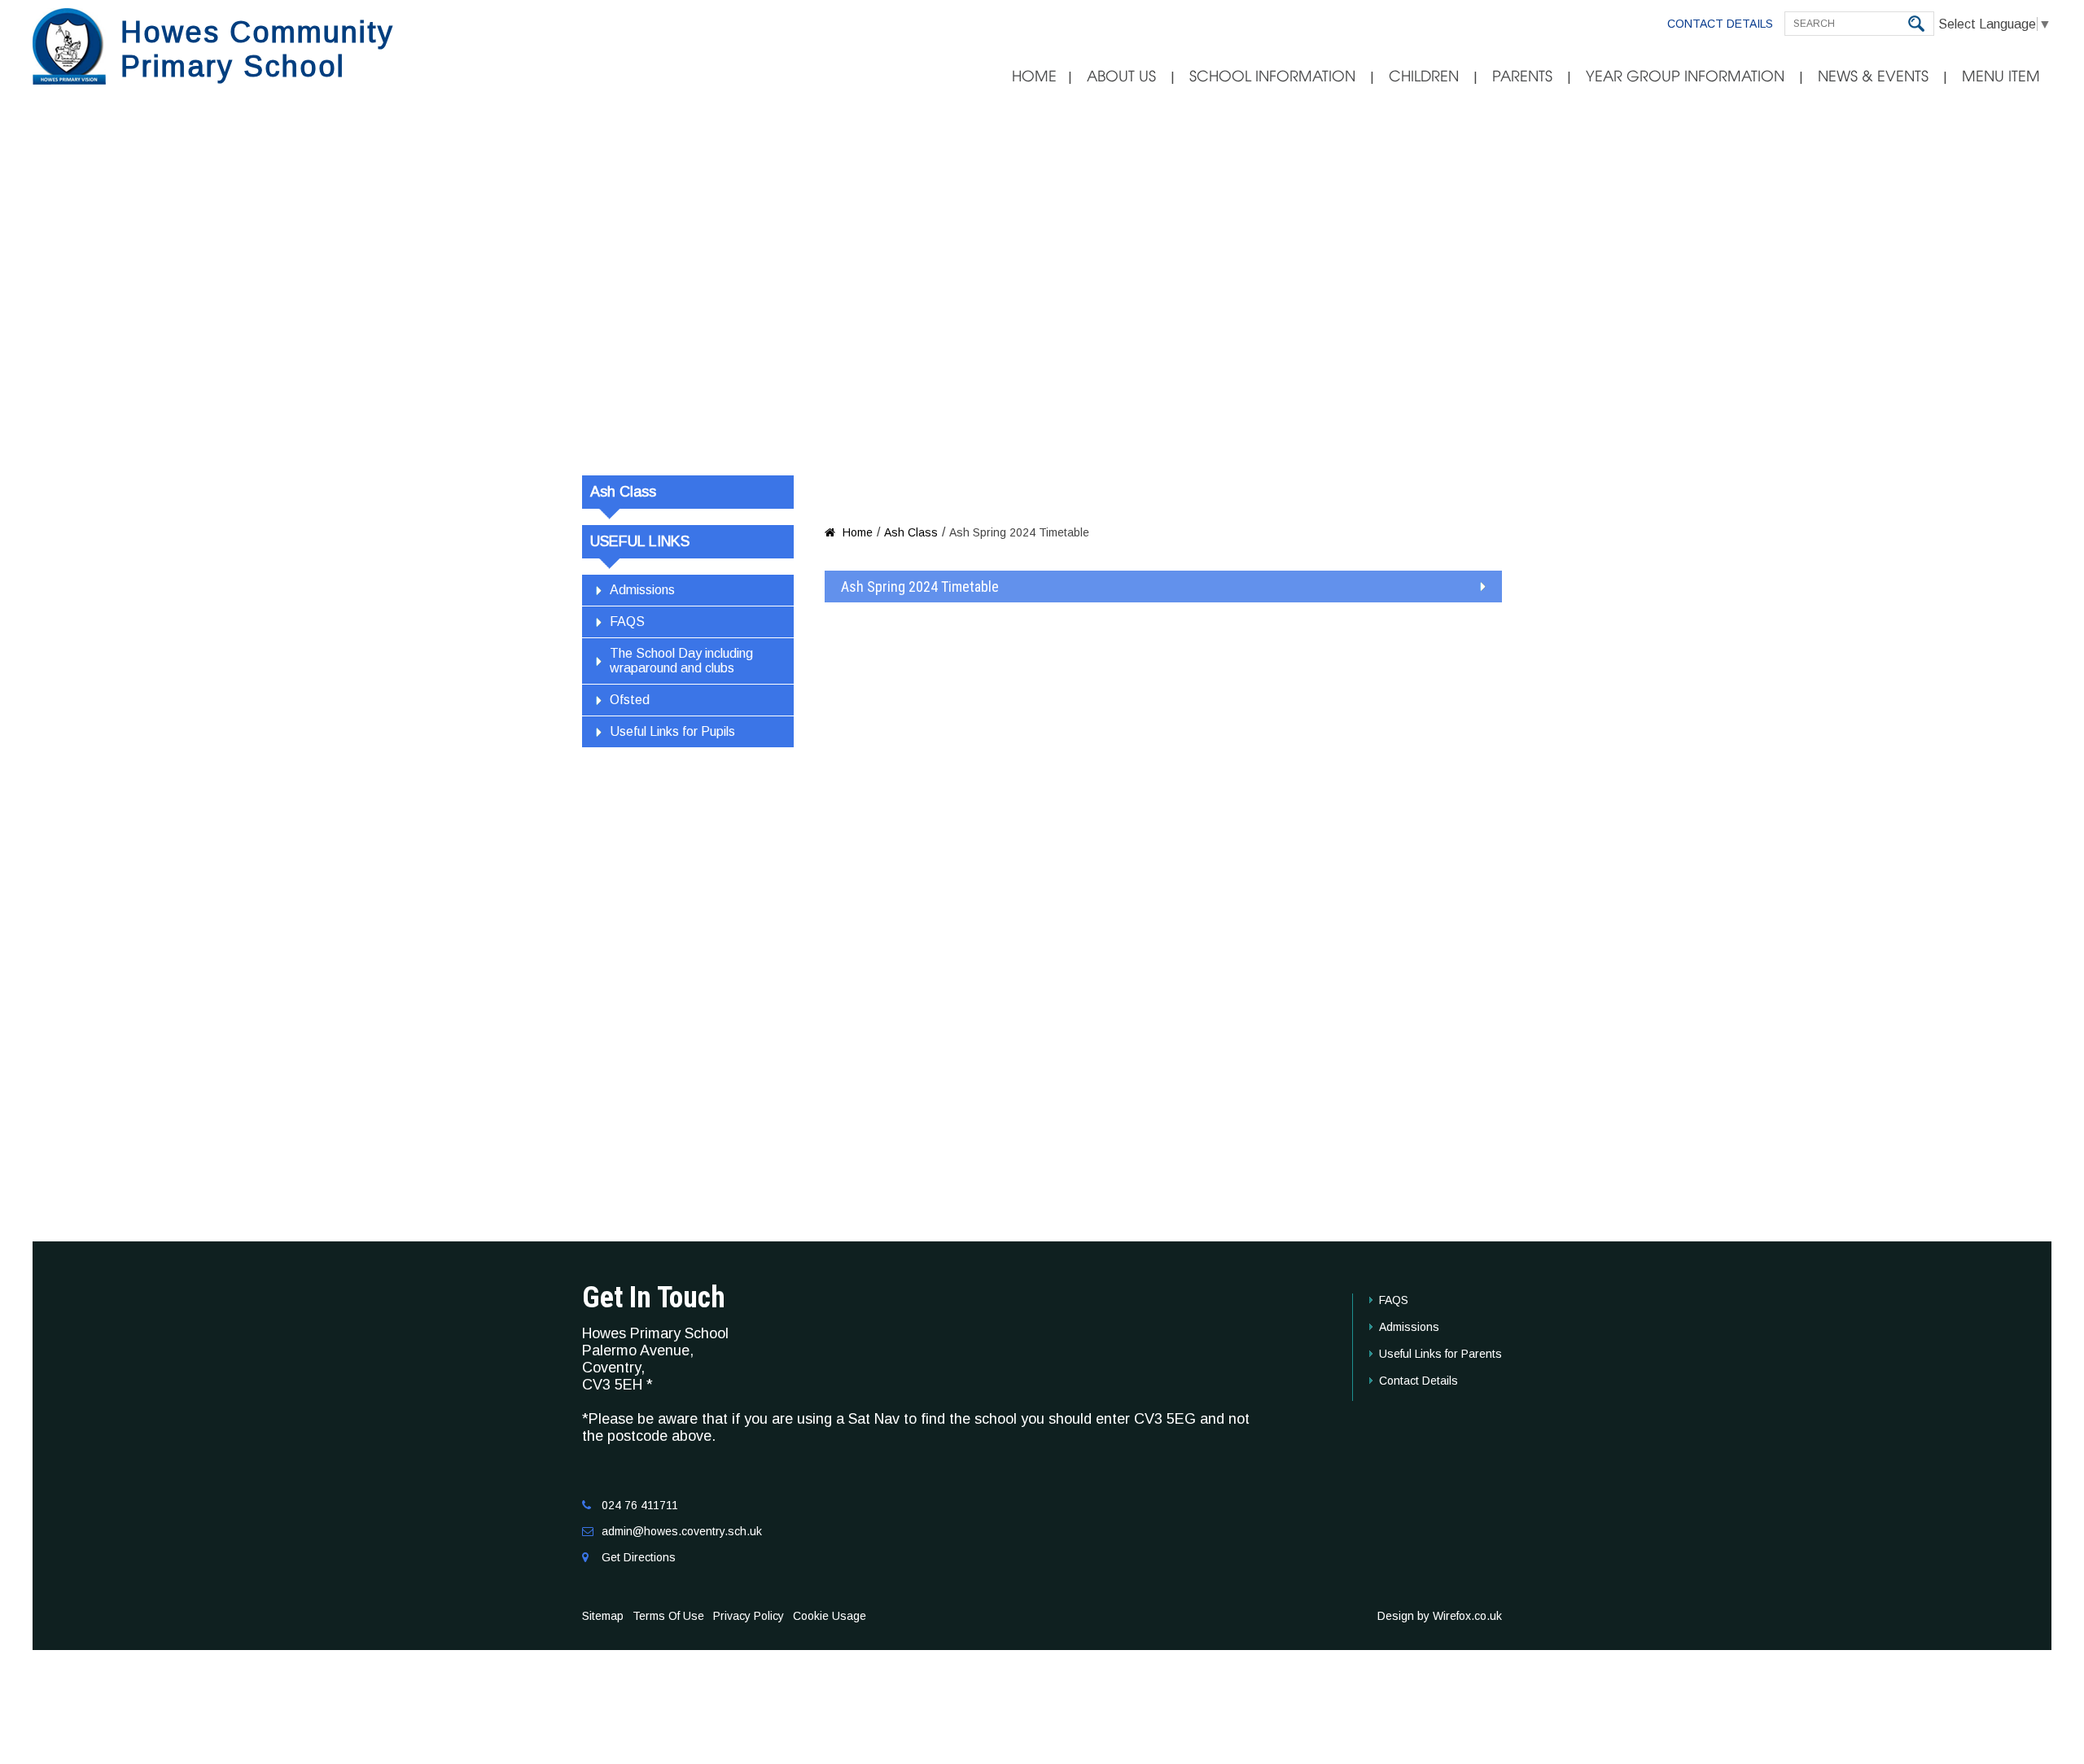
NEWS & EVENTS (1873, 77)
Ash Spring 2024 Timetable (920, 587)
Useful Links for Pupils (672, 731)
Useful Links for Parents (1440, 1354)
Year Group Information (1685, 77)
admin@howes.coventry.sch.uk (682, 1531)
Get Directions (639, 1557)
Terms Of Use (668, 1616)
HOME (1034, 77)
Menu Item (2001, 77)
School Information (1272, 77)
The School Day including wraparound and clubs (681, 661)
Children (1424, 77)
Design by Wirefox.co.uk (1440, 1616)
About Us (1121, 77)
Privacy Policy (749, 1616)
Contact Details (1720, 24)
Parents (1522, 77)
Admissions (642, 590)
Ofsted (630, 700)
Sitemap (603, 1616)
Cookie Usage (830, 1616)
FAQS (627, 622)
